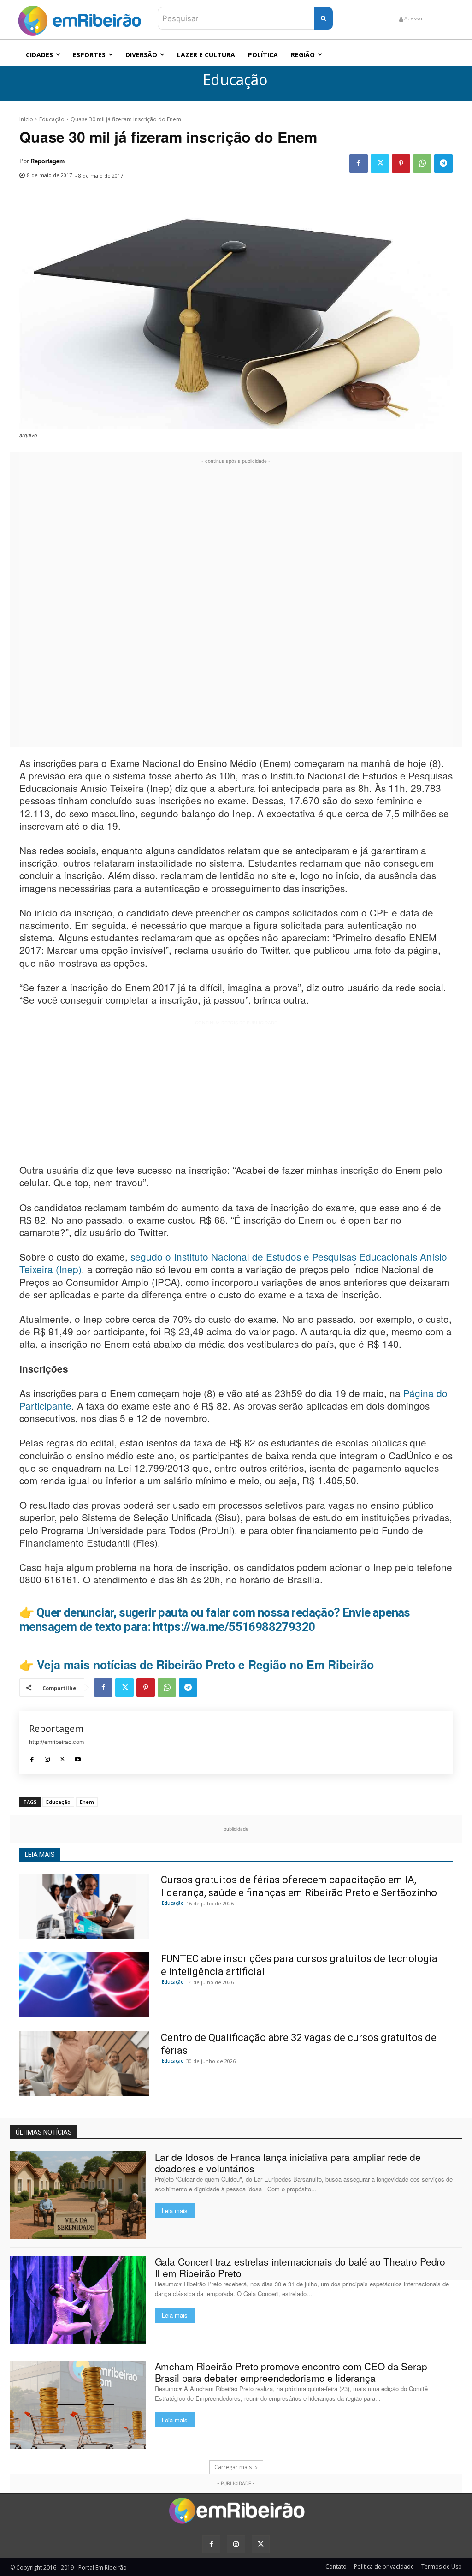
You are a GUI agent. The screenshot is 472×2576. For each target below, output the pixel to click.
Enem (87, 1802)
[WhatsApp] (422, 163)
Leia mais (175, 2210)
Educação (235, 80)
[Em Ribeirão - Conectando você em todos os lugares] (79, 18)
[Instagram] (47, 1757)
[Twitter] (380, 163)
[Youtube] (78, 1757)
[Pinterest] (401, 163)
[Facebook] (359, 163)
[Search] (323, 18)
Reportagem (47, 161)
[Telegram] (443, 163)
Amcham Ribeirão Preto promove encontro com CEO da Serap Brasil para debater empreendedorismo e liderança (291, 2372)
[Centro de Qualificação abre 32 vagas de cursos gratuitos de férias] (84, 2064)
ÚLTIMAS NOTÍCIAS (44, 2132)
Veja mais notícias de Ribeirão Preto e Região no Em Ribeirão (205, 1665)
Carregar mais (233, 2467)
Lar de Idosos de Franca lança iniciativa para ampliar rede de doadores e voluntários (288, 2163)
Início (26, 119)
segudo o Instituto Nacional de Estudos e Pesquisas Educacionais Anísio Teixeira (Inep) (233, 1263)
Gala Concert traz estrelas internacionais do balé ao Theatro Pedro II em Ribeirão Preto (300, 2267)
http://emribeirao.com (56, 1742)
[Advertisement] (236, 604)
